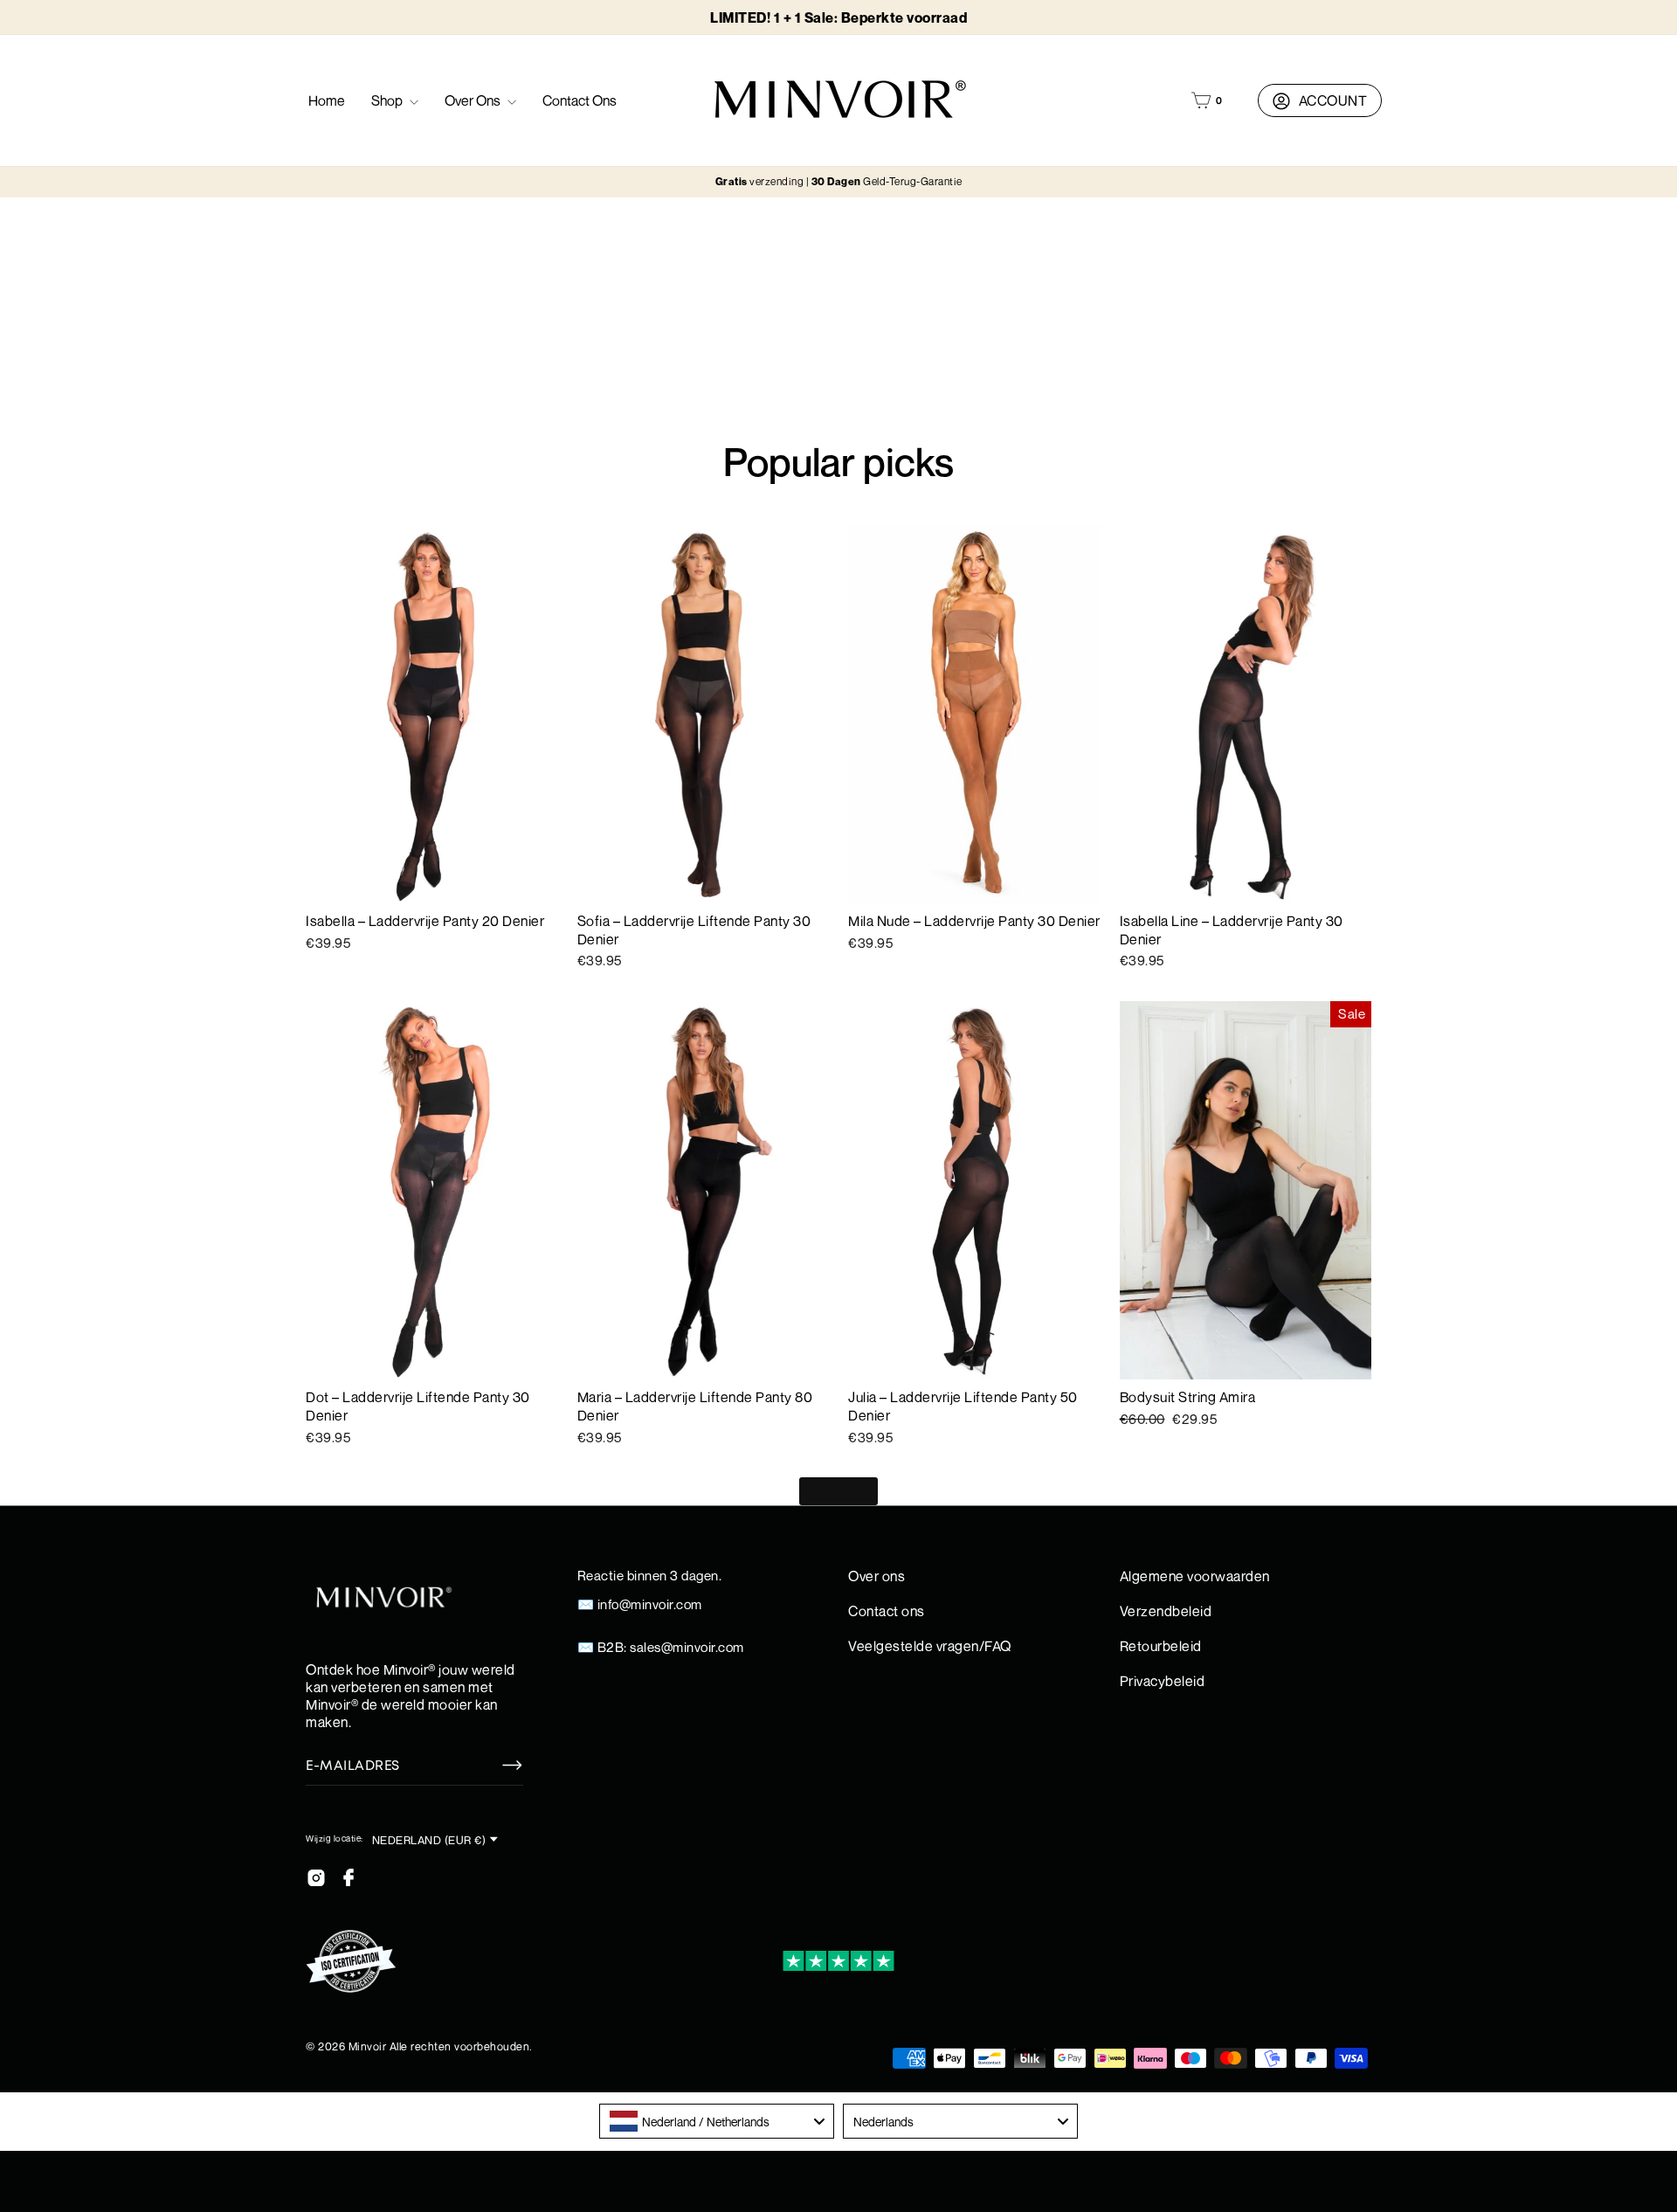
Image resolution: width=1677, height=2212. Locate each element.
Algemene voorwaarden (1195, 1576)
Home (327, 100)
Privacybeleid (1163, 1681)
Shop (388, 100)
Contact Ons (580, 100)
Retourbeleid (1161, 1646)
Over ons (474, 100)
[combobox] (717, 2121)
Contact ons (887, 1611)
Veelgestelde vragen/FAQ (930, 1646)
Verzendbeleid (1166, 1611)
